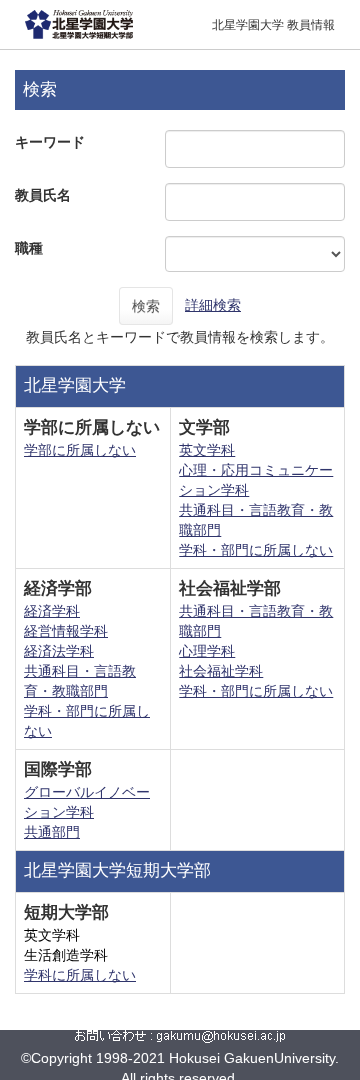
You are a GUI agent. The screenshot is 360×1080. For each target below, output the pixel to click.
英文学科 (207, 450)
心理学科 (207, 651)
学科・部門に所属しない (256, 550)
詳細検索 (213, 305)
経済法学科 (59, 651)
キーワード (50, 142)
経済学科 (52, 611)
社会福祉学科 (221, 671)
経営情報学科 (66, 631)
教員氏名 (43, 195)
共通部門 (52, 832)
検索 (146, 306)
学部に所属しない (80, 450)
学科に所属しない (80, 975)
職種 (29, 248)
